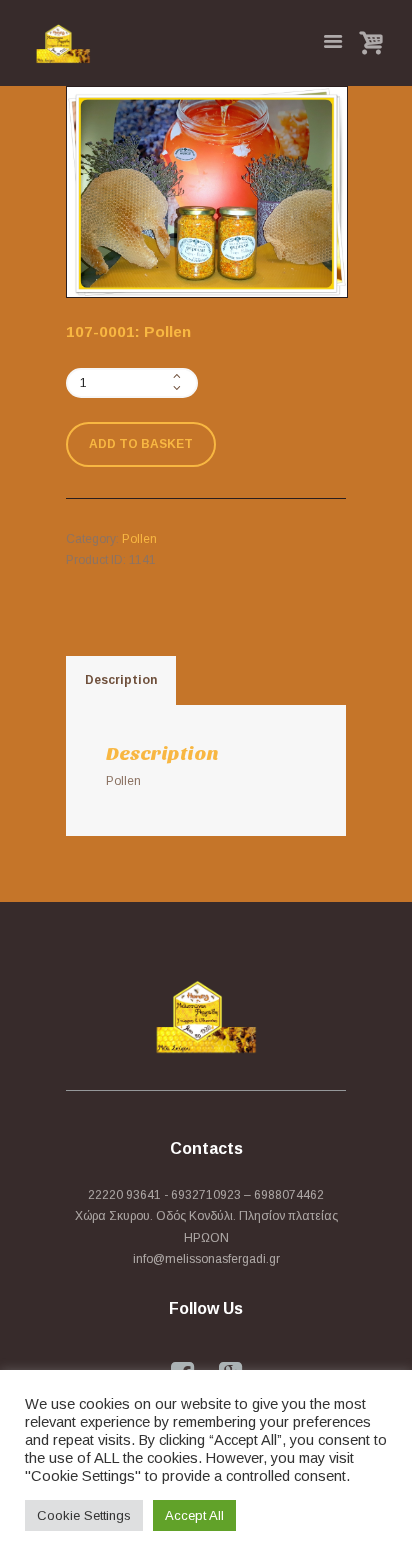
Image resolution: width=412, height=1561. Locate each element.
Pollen (139, 539)
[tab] (121, 681)
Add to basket (141, 444)
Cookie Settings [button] (84, 1515)
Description (121, 680)
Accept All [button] (194, 1515)
